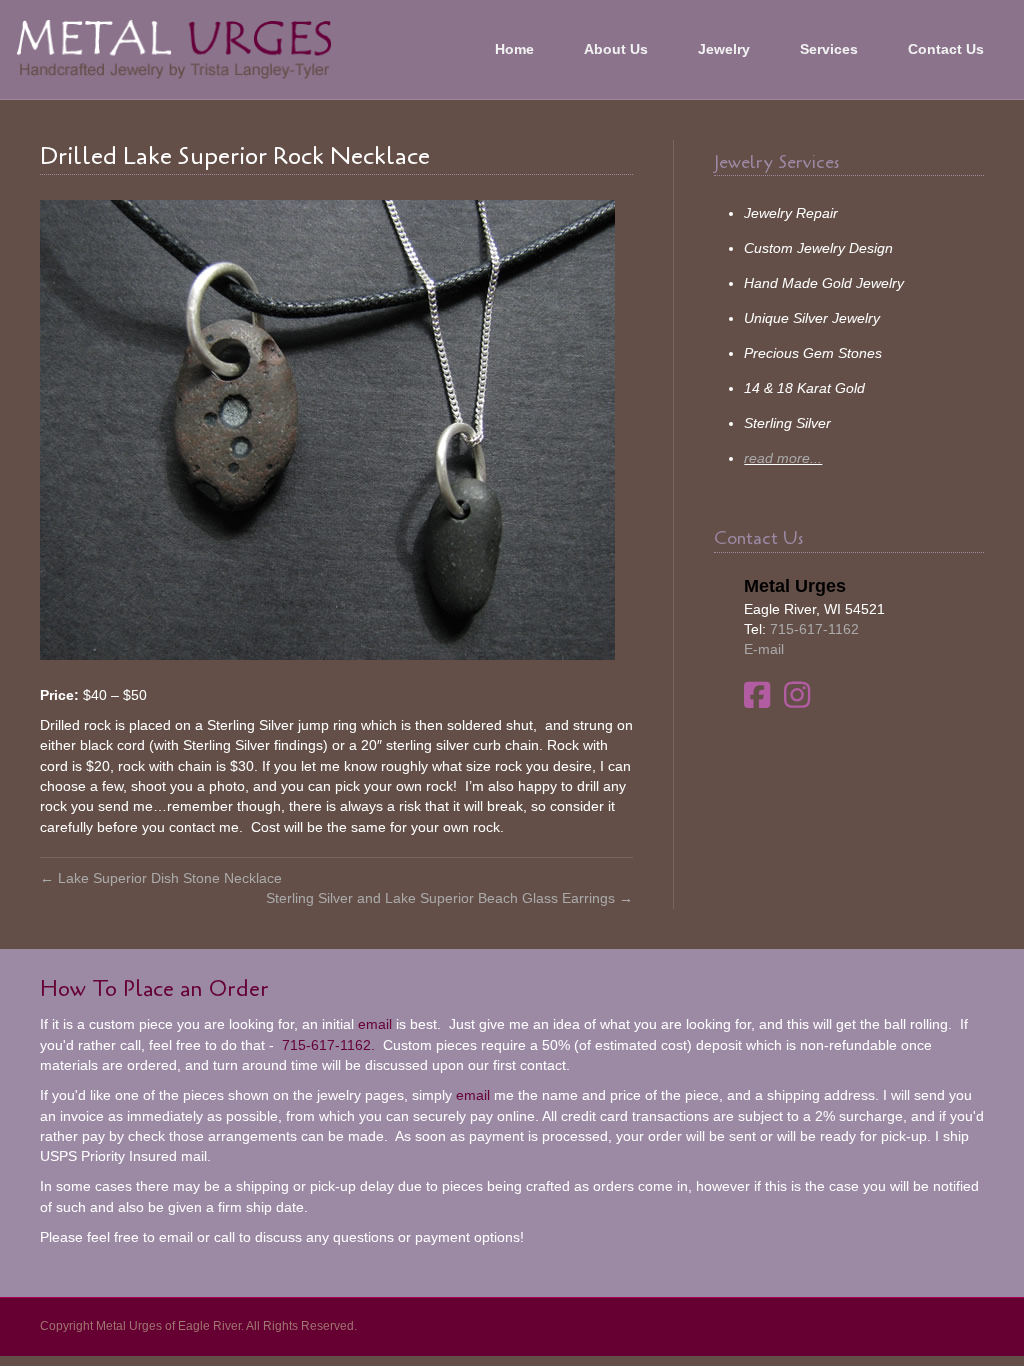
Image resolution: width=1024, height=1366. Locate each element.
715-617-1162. (326, 1045)
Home (514, 49)
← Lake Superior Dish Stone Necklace (161, 878)
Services (829, 49)
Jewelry (724, 49)
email (375, 1024)
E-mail (764, 649)
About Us (616, 49)
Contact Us (946, 49)
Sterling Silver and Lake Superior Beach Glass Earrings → (449, 898)
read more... (783, 458)
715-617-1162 (814, 629)
